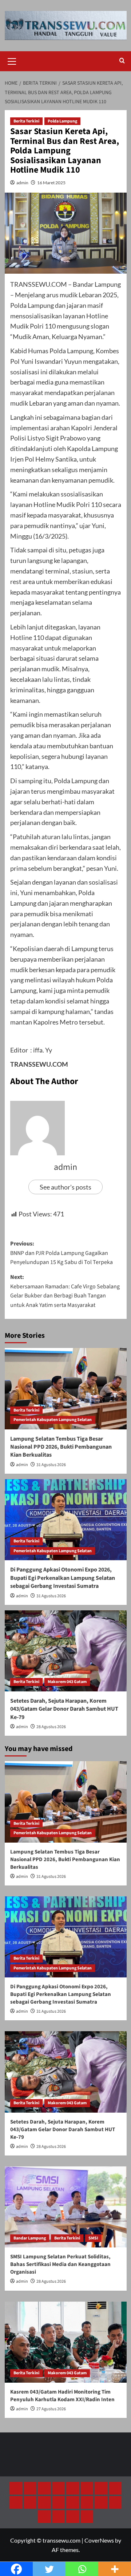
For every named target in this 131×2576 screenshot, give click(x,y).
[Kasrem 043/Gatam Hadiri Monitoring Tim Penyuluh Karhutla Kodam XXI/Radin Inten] (66, 2342)
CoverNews (99, 2540)
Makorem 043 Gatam (67, 1682)
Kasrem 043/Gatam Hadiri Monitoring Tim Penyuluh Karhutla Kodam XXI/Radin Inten (62, 2396)
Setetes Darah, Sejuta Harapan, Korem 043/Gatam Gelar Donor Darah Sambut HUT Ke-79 (64, 1709)
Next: (65, 1291)
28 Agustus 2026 (51, 1727)
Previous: (61, 1253)
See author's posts (65, 1187)
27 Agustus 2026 (51, 2409)
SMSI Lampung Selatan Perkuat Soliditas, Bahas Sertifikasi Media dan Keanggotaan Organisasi (60, 2264)
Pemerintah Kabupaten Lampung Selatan (53, 1420)
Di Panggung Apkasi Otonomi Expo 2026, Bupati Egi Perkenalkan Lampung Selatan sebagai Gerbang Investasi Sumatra (63, 1578)
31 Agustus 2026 (51, 1465)
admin (22, 183)
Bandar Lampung (30, 2238)
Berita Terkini (26, 121)
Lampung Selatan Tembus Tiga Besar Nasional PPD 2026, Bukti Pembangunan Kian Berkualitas (61, 1447)
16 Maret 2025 (51, 183)
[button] (12, 60)
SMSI (93, 2238)
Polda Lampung (62, 121)
